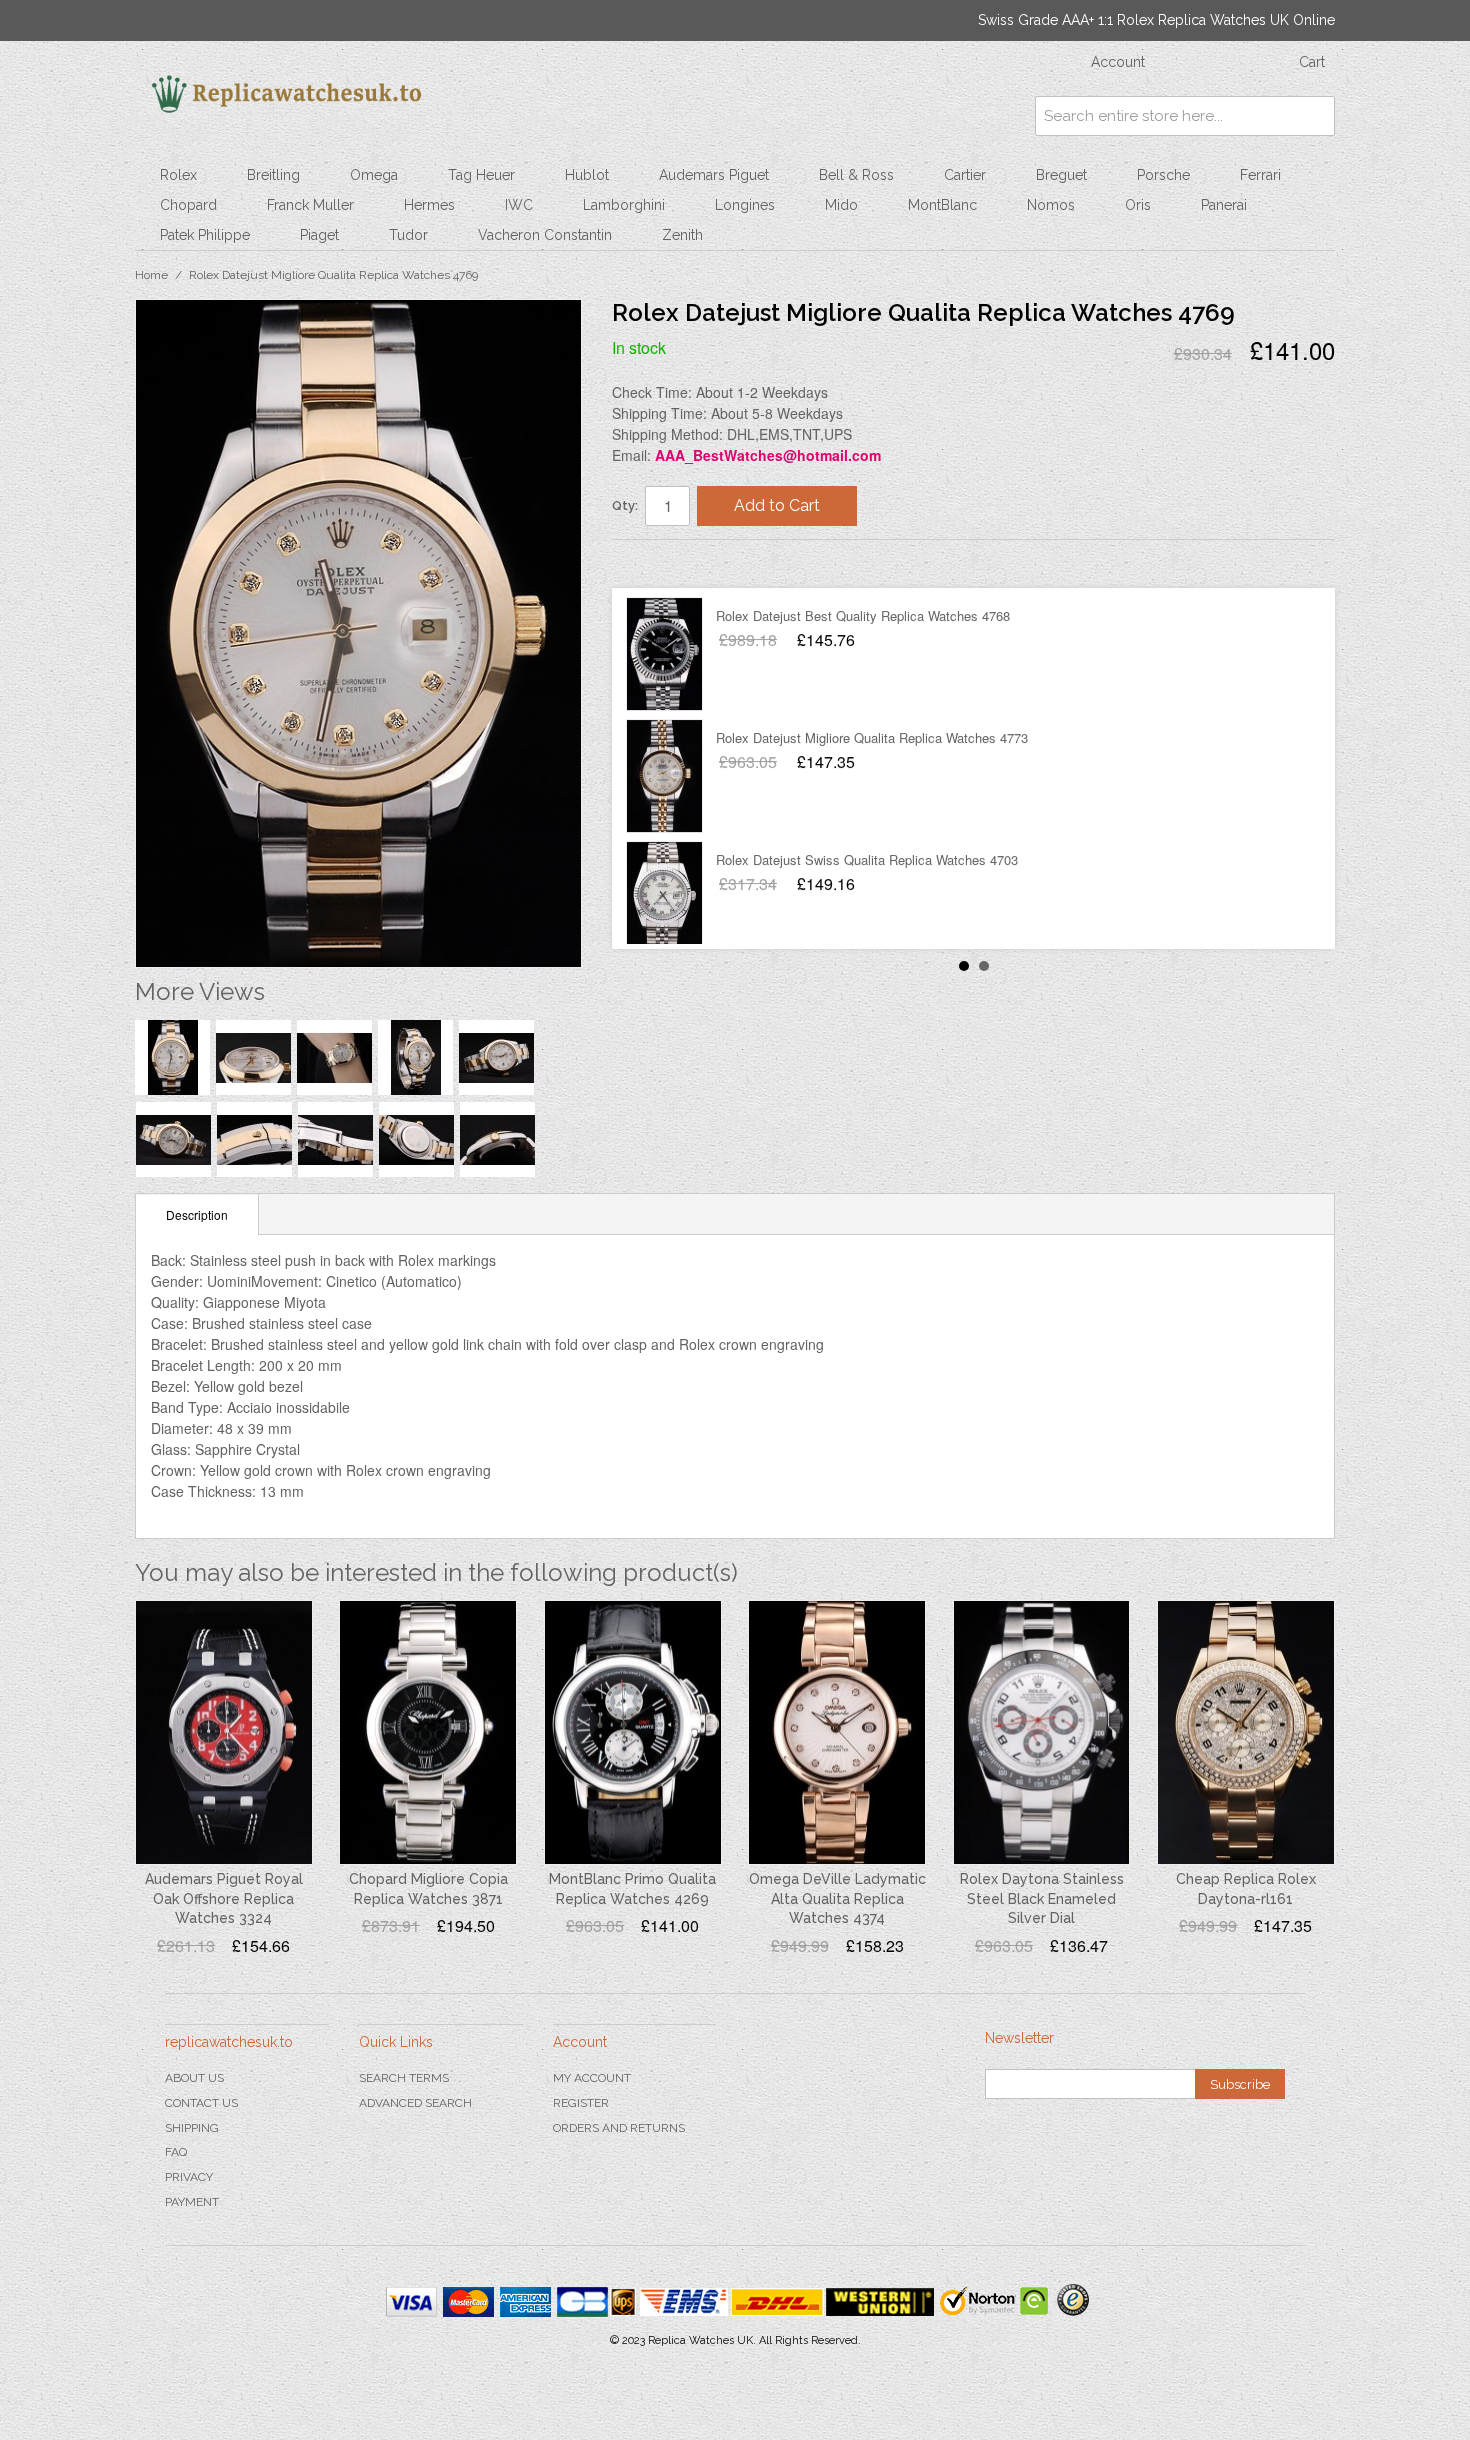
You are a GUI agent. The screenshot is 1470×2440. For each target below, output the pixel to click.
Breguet (1061, 175)
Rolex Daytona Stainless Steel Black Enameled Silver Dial (1042, 1898)
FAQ (176, 2152)
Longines (745, 205)
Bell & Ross (856, 175)
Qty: (625, 505)
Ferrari (1260, 175)
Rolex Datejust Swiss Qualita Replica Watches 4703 (867, 855)
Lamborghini (624, 205)
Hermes (429, 205)
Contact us (201, 2103)
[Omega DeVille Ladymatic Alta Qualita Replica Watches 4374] (837, 1733)
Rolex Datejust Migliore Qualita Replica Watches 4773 (872, 733)
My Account (592, 2078)
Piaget (319, 235)
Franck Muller (310, 205)
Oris (1138, 205)
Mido (841, 205)
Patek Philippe (205, 235)
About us (194, 2078)
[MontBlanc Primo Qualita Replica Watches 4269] (633, 1733)
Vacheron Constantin (545, 235)
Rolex (178, 175)
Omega (374, 175)
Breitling (273, 175)
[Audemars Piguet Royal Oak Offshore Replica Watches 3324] (224, 1733)
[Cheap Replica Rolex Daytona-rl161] (1246, 1733)
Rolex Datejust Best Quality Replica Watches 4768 (863, 611)
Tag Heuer (481, 175)
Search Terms (404, 2078)
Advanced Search (415, 2103)
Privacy (189, 2177)
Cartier (965, 175)
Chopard (188, 205)
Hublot (587, 175)
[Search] (1315, 116)
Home (151, 275)
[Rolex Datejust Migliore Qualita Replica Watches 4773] (664, 772)
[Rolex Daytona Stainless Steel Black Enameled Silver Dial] (1042, 1733)
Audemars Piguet (714, 175)
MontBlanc (942, 205)
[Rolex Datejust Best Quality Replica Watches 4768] (664, 650)
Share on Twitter (687, 563)
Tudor (408, 235)
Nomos (1051, 205)
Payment (192, 2202)
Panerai (1224, 205)
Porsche (1163, 175)
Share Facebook (647, 563)
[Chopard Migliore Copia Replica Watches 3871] (428, 1733)
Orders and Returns (619, 2128)
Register (581, 2103)
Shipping (192, 2128)
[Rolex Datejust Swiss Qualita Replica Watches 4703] (664, 894)
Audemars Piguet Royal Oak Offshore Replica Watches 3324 (224, 1898)
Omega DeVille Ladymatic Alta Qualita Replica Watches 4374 (837, 1898)
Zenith (682, 235)
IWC (519, 205)
